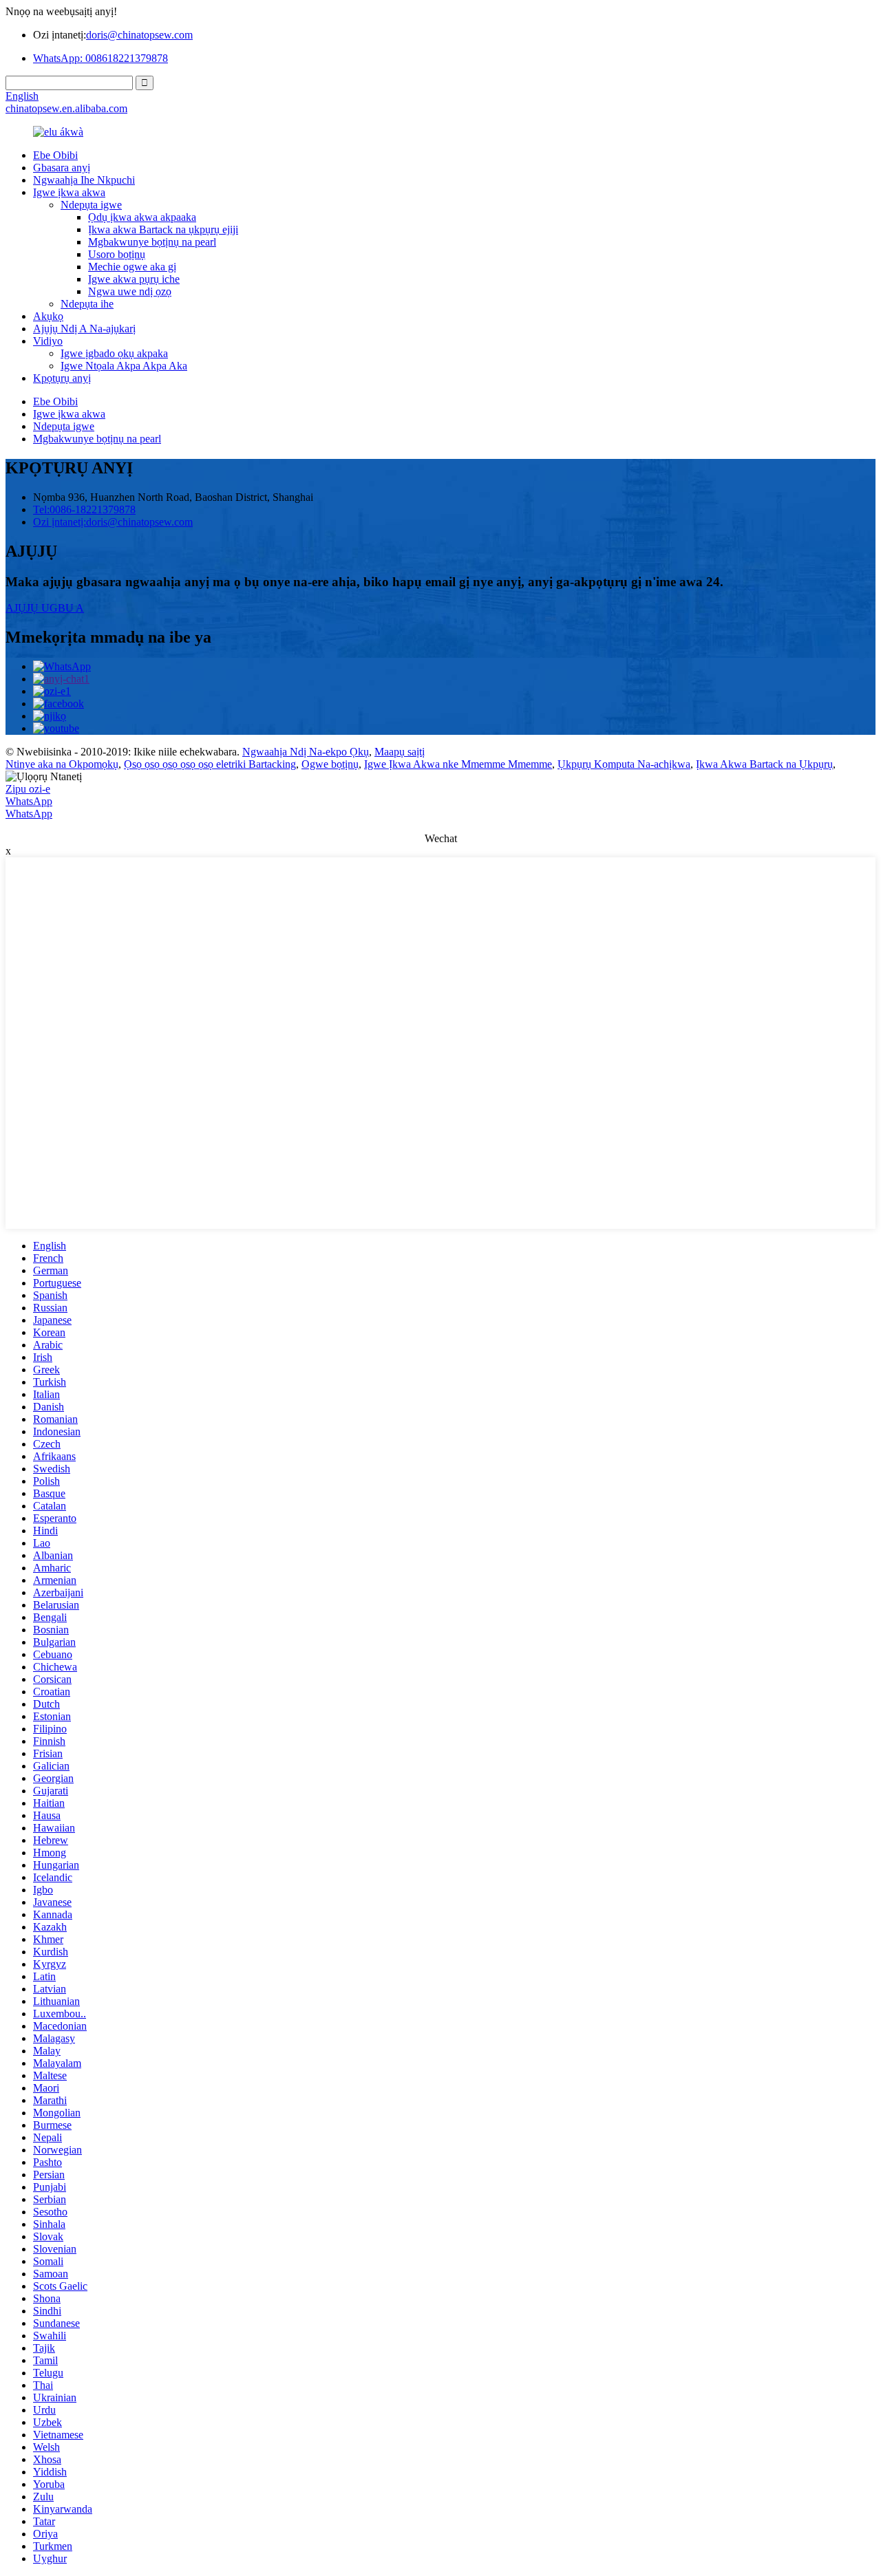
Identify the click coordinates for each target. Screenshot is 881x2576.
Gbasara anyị (62, 168)
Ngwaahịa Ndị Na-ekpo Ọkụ (306, 752)
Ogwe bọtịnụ (330, 764)
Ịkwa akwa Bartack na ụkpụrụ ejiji (163, 229)
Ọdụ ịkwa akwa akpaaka (142, 217)
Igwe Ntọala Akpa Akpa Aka (124, 366)
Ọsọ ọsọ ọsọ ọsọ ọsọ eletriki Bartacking (210, 764)
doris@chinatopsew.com (139, 35)
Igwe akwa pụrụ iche (134, 279)
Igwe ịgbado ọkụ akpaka (114, 353)
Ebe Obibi (55, 155)
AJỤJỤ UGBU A (45, 608)
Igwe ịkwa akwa (69, 192)
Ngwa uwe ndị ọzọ (130, 291)
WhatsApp (29, 801)
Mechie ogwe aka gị (132, 267)
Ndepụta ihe (87, 304)
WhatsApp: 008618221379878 (100, 58)
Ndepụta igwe (91, 205)
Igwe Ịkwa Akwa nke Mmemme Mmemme (458, 764)
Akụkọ (48, 316)
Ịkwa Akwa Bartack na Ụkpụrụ (764, 764)
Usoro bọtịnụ (117, 254)
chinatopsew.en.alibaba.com (66, 108)
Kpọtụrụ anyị (62, 378)
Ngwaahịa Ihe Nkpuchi (84, 180)
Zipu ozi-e (28, 789)
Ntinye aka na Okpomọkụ (62, 764)
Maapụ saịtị (400, 752)
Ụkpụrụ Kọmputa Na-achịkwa (624, 764)
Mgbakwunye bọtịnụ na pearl (152, 242)
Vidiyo (48, 341)
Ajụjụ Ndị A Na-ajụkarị (84, 329)
